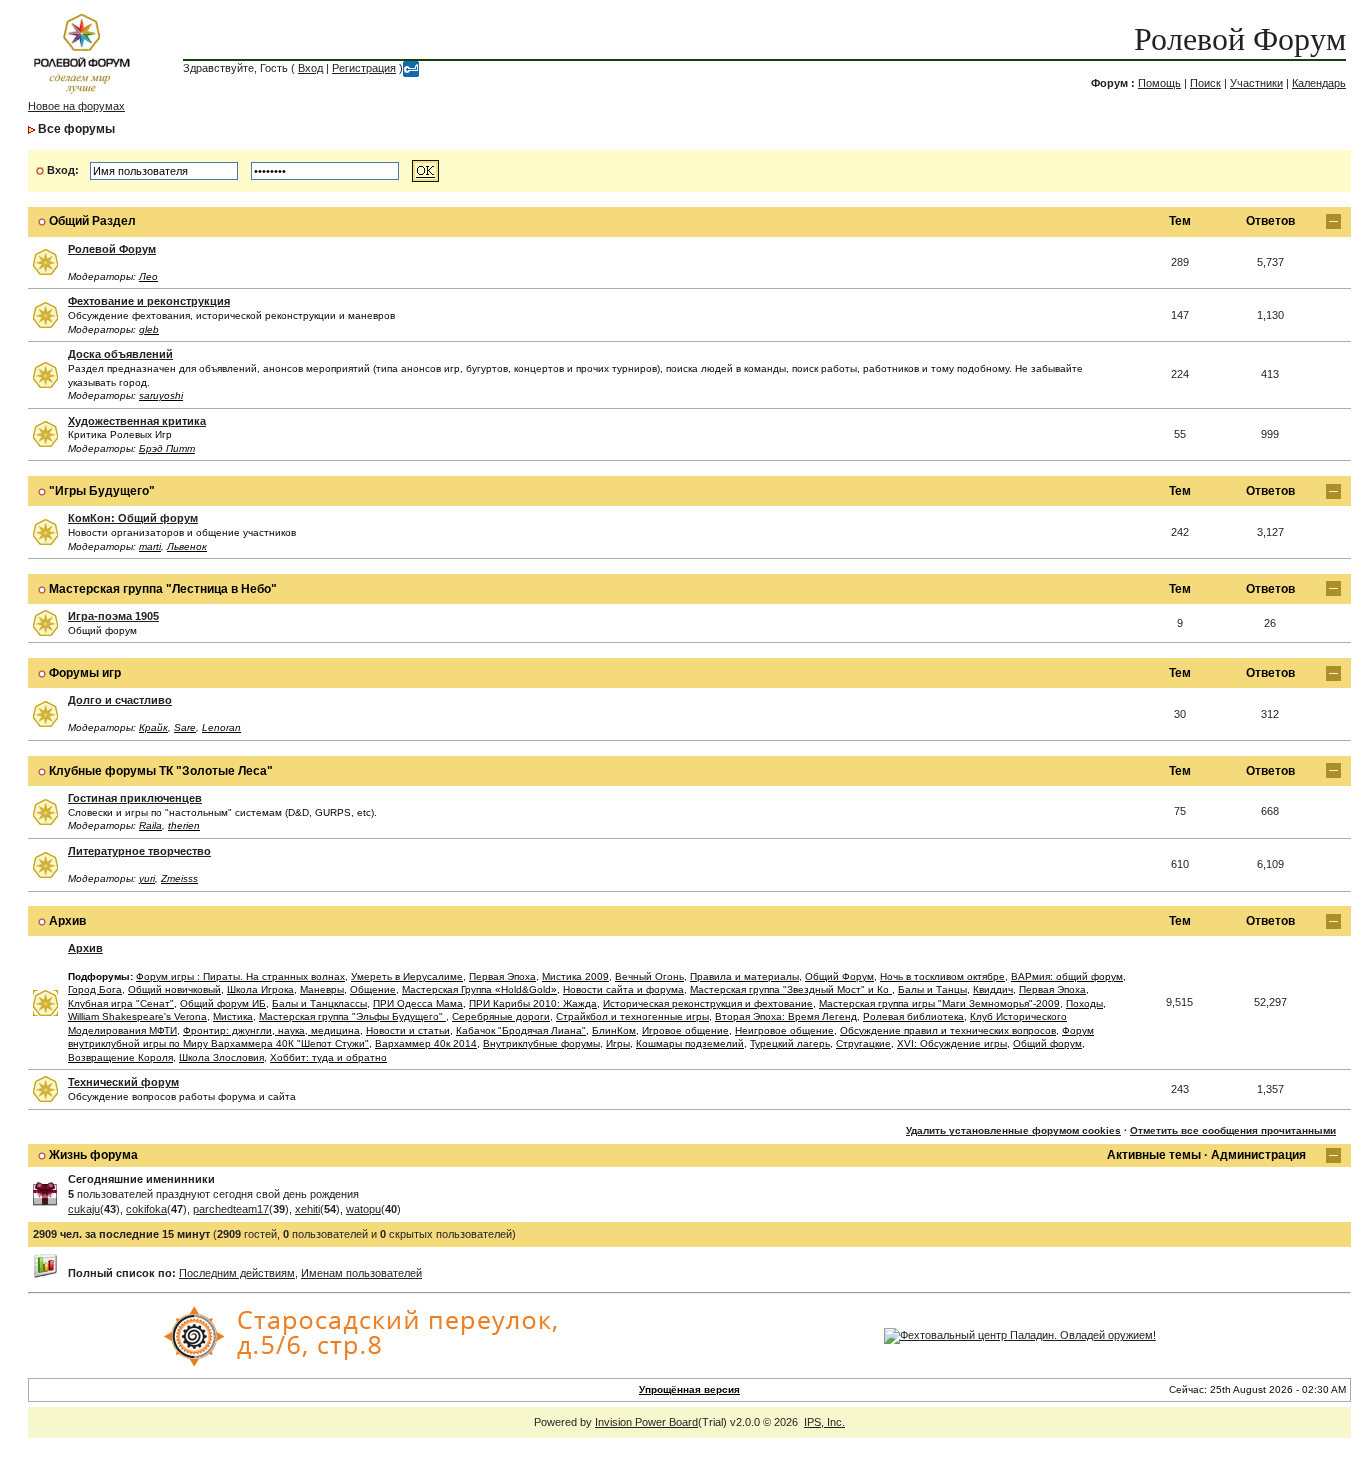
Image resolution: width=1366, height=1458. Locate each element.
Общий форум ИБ (223, 1003)
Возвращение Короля (120, 1057)
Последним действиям (237, 1273)
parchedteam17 (231, 1209)
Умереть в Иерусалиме (407, 976)
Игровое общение (685, 1030)
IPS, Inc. (824, 1422)
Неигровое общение (784, 1030)
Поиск (1205, 83)
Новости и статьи (408, 1030)
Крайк (153, 727)
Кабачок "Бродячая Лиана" (521, 1030)
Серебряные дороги (501, 1016)
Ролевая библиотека (913, 1016)
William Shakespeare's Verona (137, 1016)
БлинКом (614, 1030)
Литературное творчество (139, 851)
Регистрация (364, 68)
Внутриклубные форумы (541, 1043)
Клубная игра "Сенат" (121, 1003)
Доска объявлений (120, 354)
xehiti (307, 1209)
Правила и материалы (744, 976)
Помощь (1159, 83)
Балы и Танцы (932, 989)
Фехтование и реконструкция (149, 301)
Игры (618, 1043)
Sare (185, 727)
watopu (363, 1209)
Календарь (1319, 83)
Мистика (233, 1016)
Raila (150, 825)
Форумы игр (85, 673)
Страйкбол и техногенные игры (632, 1016)
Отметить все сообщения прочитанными (1233, 1130)
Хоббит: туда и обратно (328, 1057)
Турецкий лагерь (790, 1043)
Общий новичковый (174, 989)
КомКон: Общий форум (133, 518)
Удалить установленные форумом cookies (1013, 1130)
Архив (67, 921)
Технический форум (123, 1082)
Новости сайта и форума (623, 989)
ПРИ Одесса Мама (418, 1003)
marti (150, 546)
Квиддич (993, 989)
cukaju (84, 1209)
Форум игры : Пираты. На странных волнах (240, 976)
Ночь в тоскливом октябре (942, 976)
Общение (373, 989)
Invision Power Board (646, 1422)
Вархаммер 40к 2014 (426, 1043)
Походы (1084, 1003)
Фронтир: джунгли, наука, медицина (271, 1030)
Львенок (187, 546)
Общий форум (1047, 1043)
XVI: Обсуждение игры (952, 1043)
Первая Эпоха (502, 976)
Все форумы (76, 129)
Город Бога (95, 989)
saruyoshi (161, 395)
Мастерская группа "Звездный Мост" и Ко (791, 989)
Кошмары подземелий (690, 1043)
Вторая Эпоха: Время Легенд (786, 1016)
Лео (148, 276)
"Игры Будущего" (102, 491)
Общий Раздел (92, 221)
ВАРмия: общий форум (1067, 976)
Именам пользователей (361, 1273)
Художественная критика (137, 421)
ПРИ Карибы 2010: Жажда (533, 1003)
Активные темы (1154, 1155)
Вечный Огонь (649, 976)
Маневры (322, 989)
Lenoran (221, 727)
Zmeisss (179, 878)
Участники (1256, 83)
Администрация (1258, 1155)
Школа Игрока (260, 989)
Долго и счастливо (120, 700)
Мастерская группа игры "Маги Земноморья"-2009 (939, 1003)
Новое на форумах (76, 106)
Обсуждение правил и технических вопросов (948, 1030)
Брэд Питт (167, 448)
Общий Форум (839, 976)
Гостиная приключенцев (135, 798)
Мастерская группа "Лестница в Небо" (163, 589)
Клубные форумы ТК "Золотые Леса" (161, 771)
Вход (310, 68)
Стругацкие (863, 1043)
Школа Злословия (221, 1057)
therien (184, 825)
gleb (149, 329)
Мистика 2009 (575, 976)
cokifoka (146, 1209)
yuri (147, 878)
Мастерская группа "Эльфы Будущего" (352, 1016)
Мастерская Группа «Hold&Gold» (479, 989)
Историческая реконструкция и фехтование (708, 1003)
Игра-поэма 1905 (113, 616)
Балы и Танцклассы (319, 1003)
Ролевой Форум (1240, 39)
